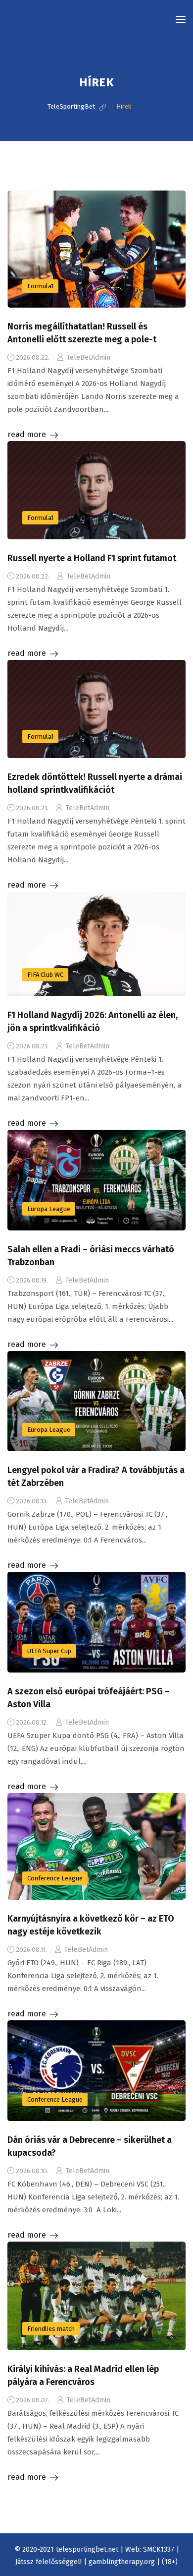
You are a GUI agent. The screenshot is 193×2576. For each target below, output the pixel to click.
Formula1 (40, 286)
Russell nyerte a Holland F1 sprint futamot (92, 558)
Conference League (55, 1878)
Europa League (49, 1209)
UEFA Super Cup (49, 1651)
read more (27, 434)
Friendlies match (51, 2329)
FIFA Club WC (45, 975)
